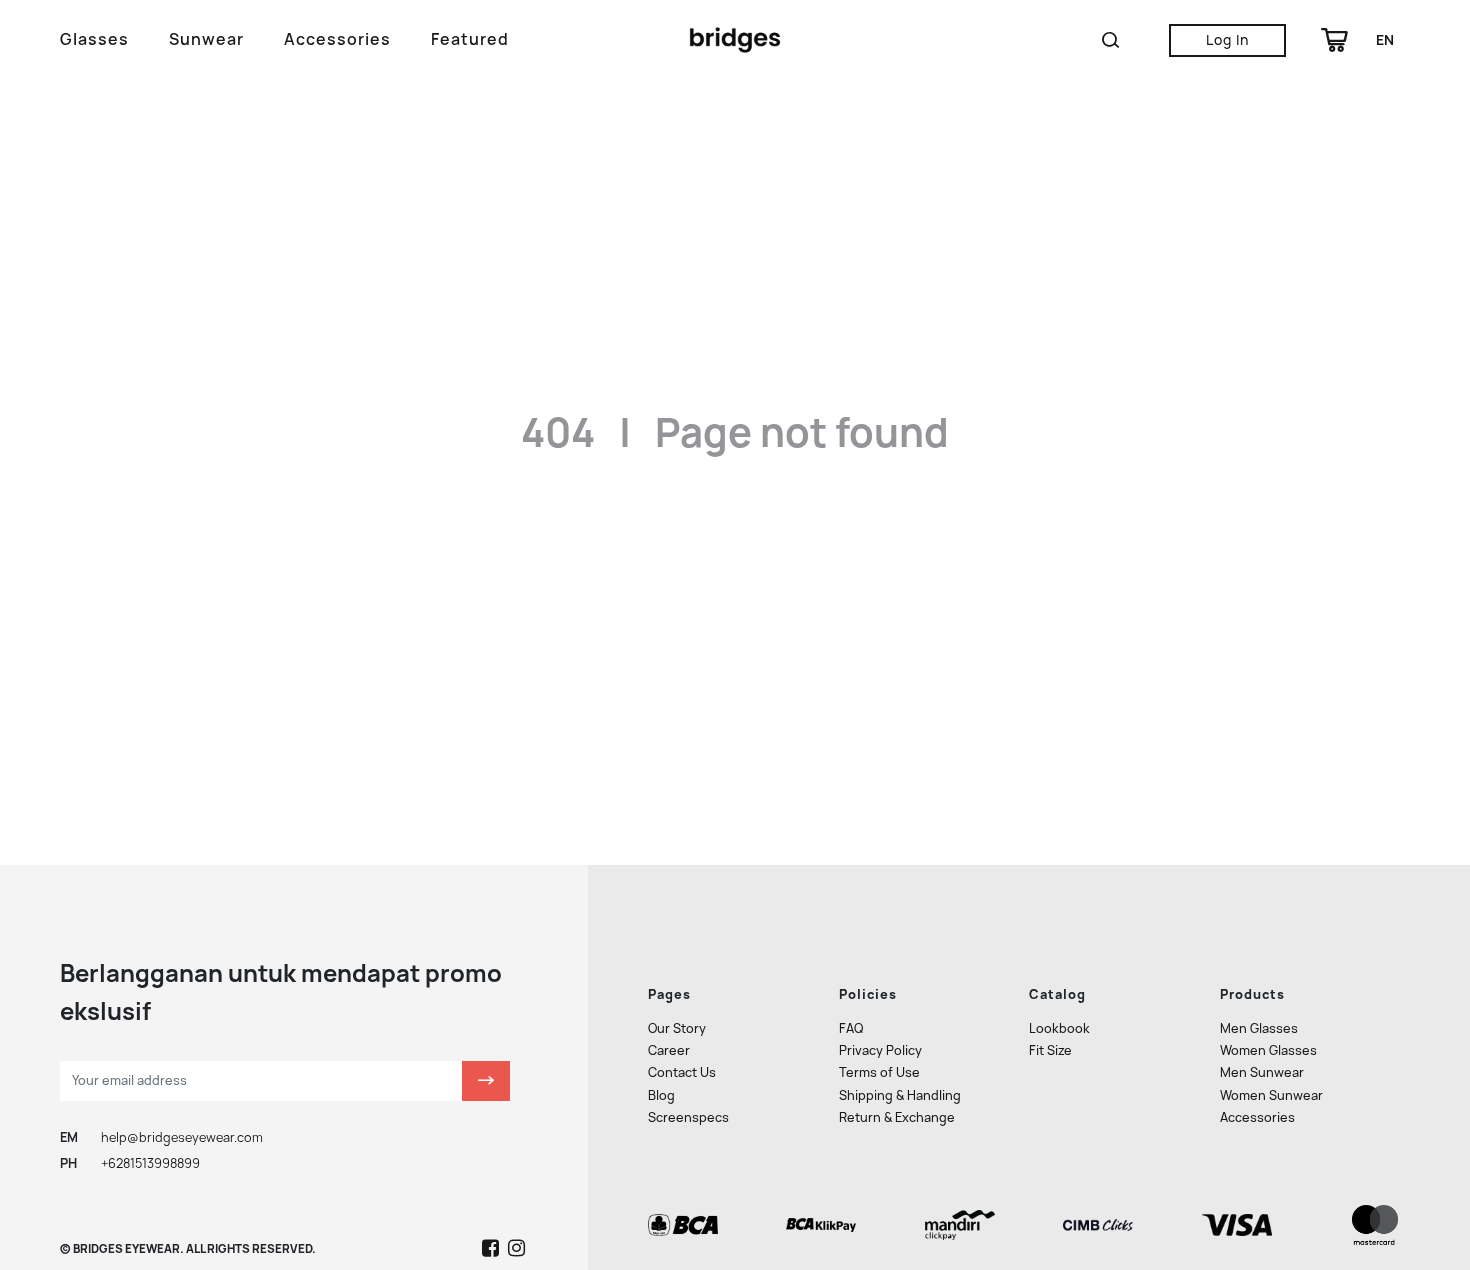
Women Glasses (1268, 1050)
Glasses (94, 39)
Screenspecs (688, 1117)
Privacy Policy (880, 1050)
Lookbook (1059, 1028)
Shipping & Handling (900, 1095)
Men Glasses (1259, 1028)
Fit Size (1050, 1050)
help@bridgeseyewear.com (182, 1137)
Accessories (337, 39)
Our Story (677, 1028)
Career (669, 1050)
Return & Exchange (897, 1117)
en (1385, 40)
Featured (470, 39)
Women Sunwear (1271, 1095)
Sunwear (206, 39)
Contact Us (682, 1072)
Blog (661, 1095)
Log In (1227, 40)
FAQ (851, 1028)
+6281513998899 (150, 1163)
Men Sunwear (1262, 1072)
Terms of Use (879, 1072)
